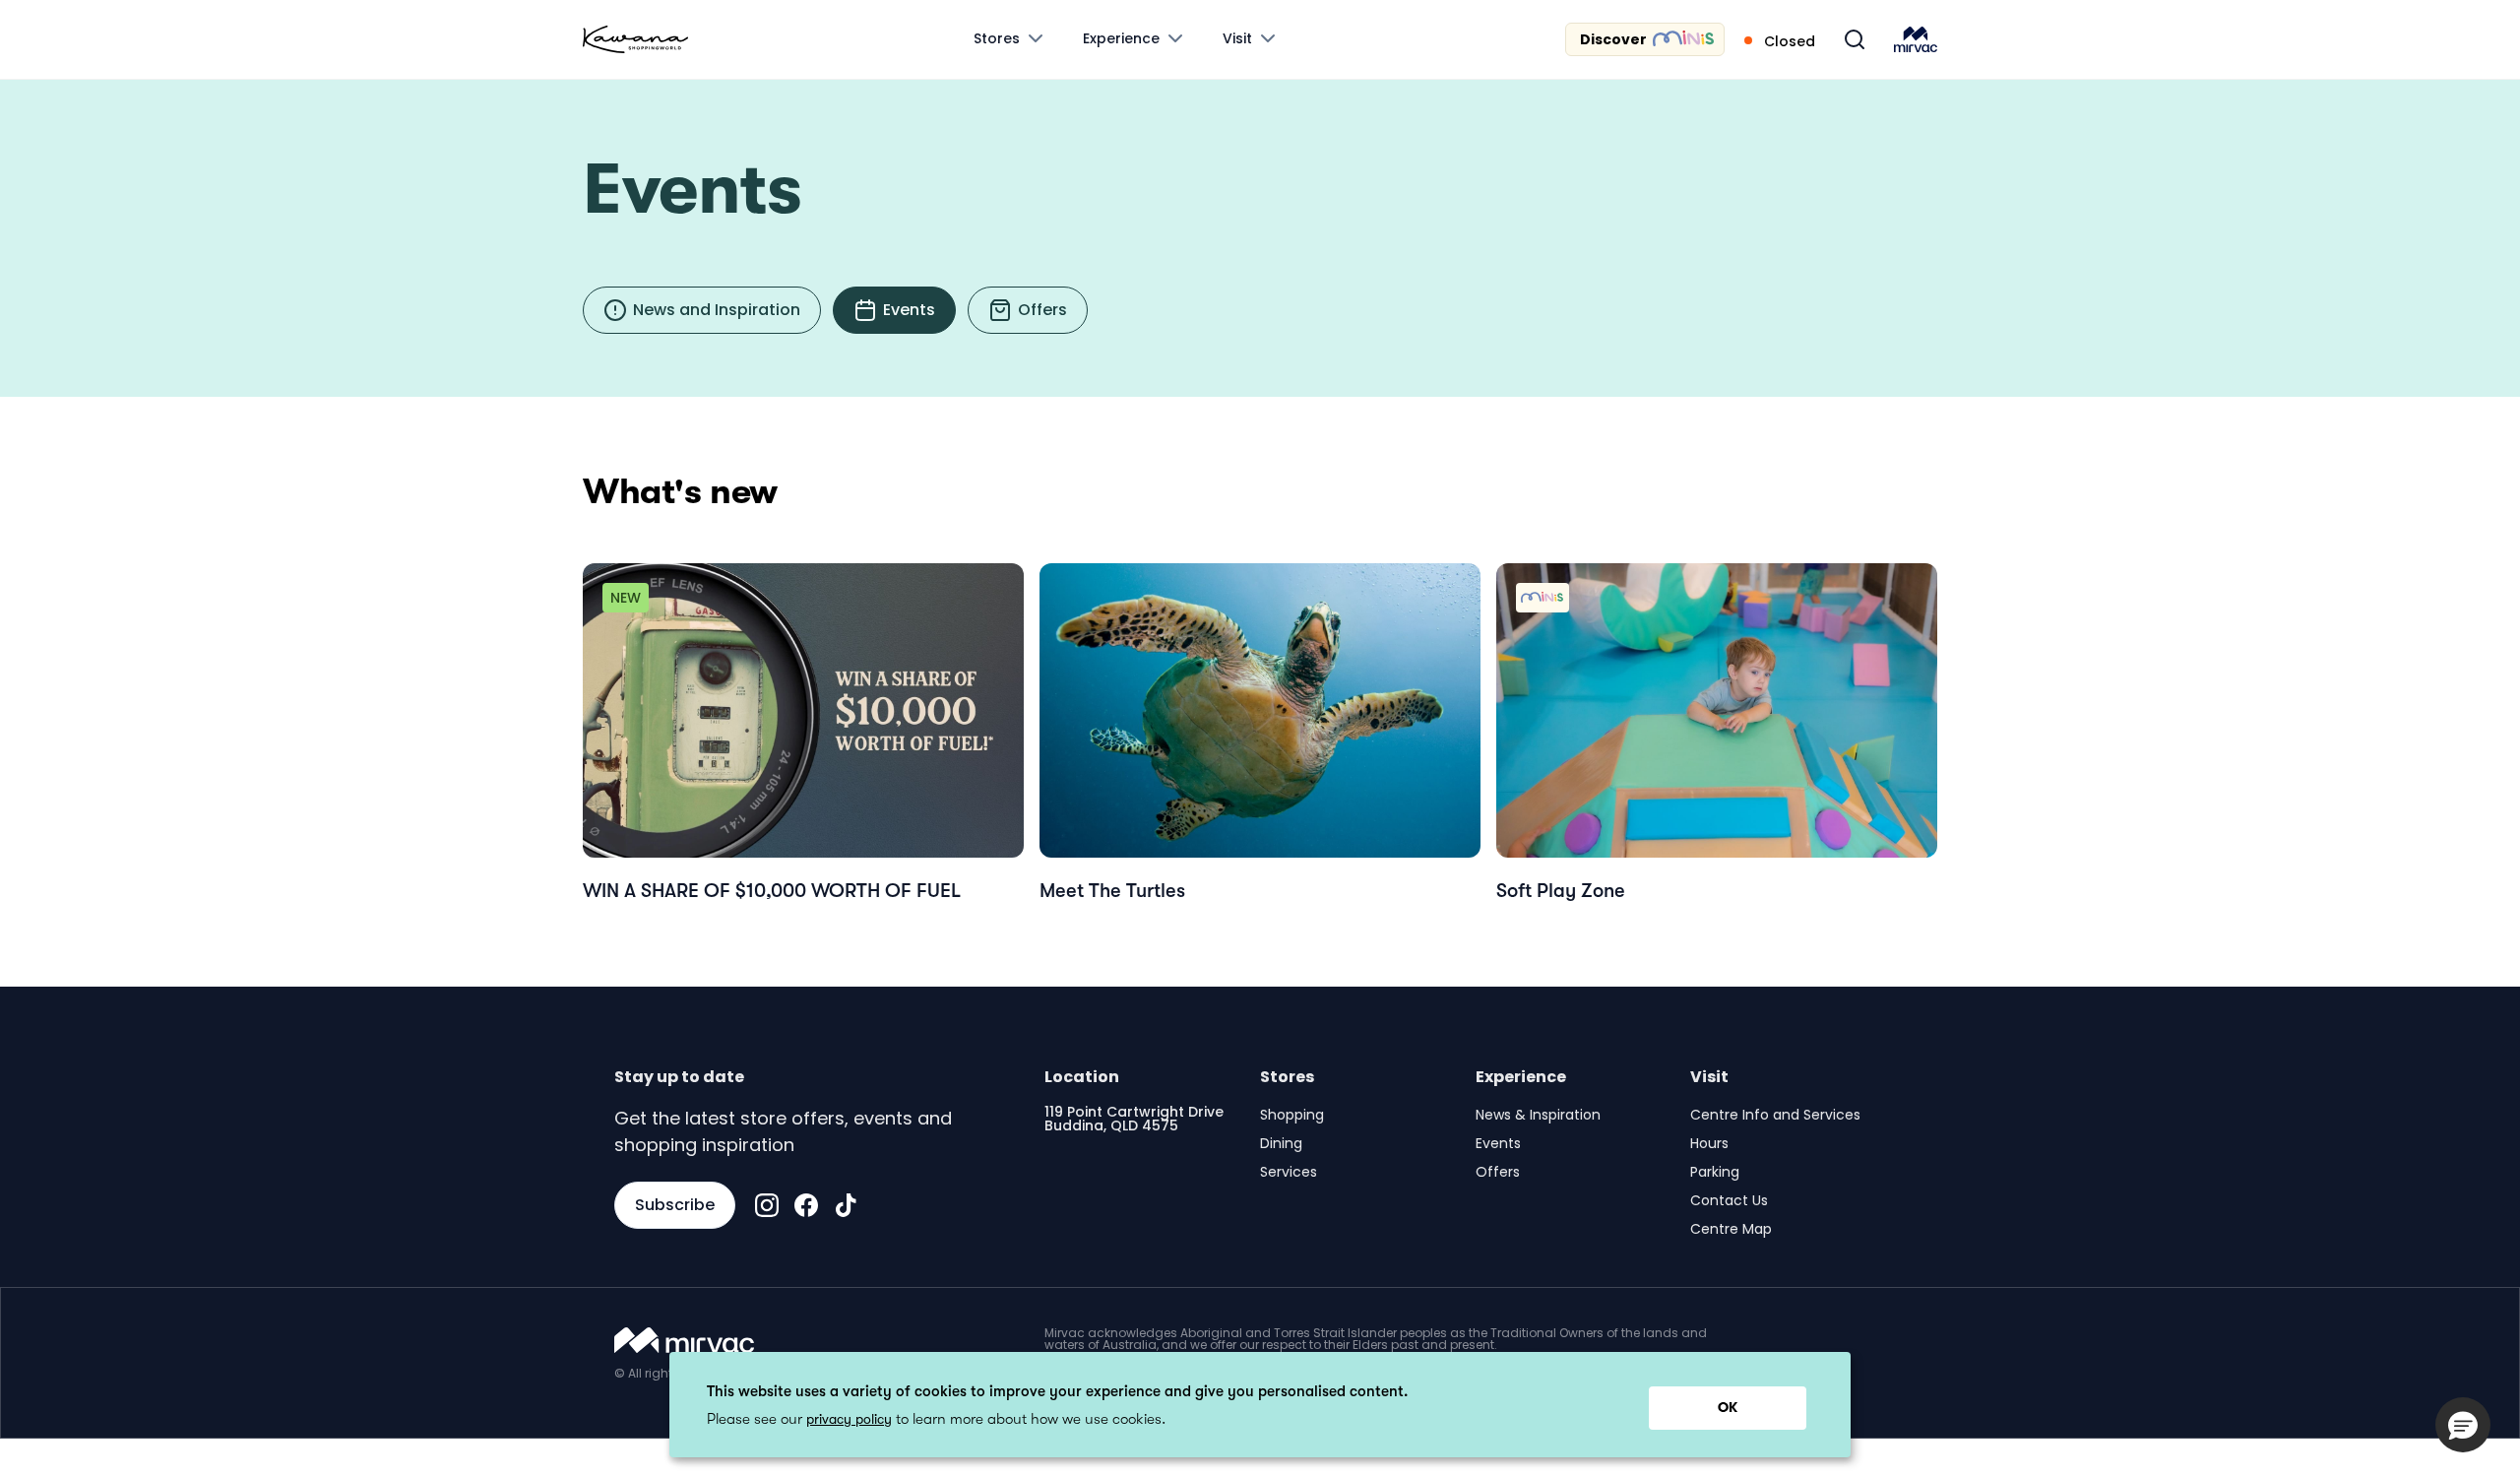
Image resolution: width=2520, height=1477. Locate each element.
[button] (2463, 1425)
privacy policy (849, 1419)
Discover (1613, 39)
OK (1728, 1407)
